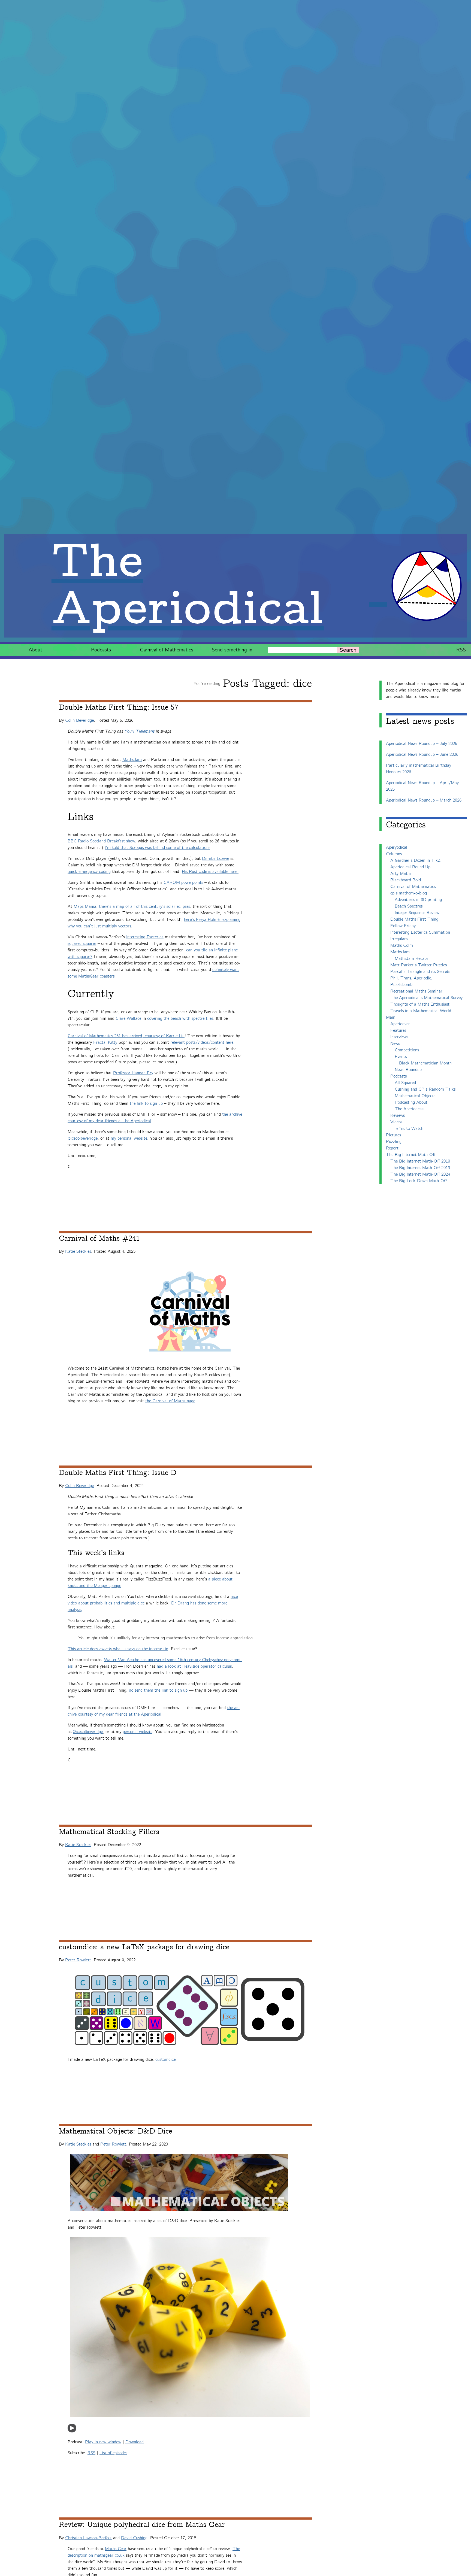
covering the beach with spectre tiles (180, 1019)
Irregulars (399, 939)
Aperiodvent (401, 1024)
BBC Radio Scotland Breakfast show (101, 841)
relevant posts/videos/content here (202, 1043)
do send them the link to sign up (158, 1690)
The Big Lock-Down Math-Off (419, 1181)
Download (135, 2442)
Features (398, 1031)
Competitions (407, 1050)
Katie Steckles (78, 1251)
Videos (396, 1122)
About (35, 650)
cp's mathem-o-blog (409, 893)
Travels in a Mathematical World (421, 1011)
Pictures (393, 1135)
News (395, 1044)
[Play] (72, 2431)
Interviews (399, 1037)
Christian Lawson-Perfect (88, 2538)
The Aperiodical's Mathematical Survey (426, 998)
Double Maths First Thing (414, 919)
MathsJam (132, 760)
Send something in (232, 650)
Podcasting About (411, 1102)
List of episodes (113, 2453)
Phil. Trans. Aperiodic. (411, 978)
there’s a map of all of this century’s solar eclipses (144, 907)
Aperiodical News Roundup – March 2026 (424, 800)
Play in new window (103, 2442)
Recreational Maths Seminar (416, 991)
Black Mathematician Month (425, 1063)
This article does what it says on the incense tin (118, 1649)
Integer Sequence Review (417, 913)
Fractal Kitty (105, 1043)
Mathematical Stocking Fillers (109, 1832)
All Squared (405, 1083)
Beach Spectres (409, 906)
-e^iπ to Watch (409, 1129)
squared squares (82, 944)
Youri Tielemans (139, 731)
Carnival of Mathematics (167, 650)
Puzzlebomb (401, 985)
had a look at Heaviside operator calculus (194, 1666)
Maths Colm (402, 946)
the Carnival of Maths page (170, 1401)
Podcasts (101, 650)
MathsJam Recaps (411, 959)
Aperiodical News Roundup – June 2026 (422, 755)
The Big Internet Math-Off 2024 (420, 1174)
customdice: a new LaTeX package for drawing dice (144, 1947)
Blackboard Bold (406, 880)
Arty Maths (401, 874)
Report (392, 1148)
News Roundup (408, 1070)
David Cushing (134, 2538)
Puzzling (394, 1142)
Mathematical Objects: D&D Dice (115, 2131)
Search (348, 650)
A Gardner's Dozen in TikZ (415, 861)
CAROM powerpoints (183, 883)
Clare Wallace (128, 1019)
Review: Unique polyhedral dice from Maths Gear (142, 2525)
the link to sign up (146, 1104)
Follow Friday (403, 926)
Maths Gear (116, 2549)
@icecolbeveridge (83, 1138)
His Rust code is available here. (210, 872)
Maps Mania (85, 907)
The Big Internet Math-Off (411, 1155)
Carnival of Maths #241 (99, 1239)
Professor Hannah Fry (133, 1073)
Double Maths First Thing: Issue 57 (119, 708)
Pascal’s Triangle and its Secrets (420, 972)
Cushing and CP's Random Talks (425, 1089)
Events (401, 1057)
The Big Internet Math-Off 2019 (420, 1168)
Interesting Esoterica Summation (420, 932)
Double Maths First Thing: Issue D (118, 1473)
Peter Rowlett (78, 1960)
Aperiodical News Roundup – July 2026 (422, 744)
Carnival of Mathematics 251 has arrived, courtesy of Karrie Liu (126, 1036)
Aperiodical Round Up (410, 867)
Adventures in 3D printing (418, 900)
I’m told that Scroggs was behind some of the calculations (157, 848)
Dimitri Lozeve (215, 859)
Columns (394, 854)
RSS (461, 650)
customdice (165, 2060)
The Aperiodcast (410, 1109)
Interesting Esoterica (145, 937)
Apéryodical (397, 847)
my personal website (129, 1138)
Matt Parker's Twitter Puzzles (419, 965)
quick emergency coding (89, 872)
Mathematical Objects (415, 1096)
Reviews (398, 1116)
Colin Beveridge (79, 720)
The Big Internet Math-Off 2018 (420, 1161)
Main (391, 1017)
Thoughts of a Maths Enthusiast (420, 1004)
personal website (138, 1732)
